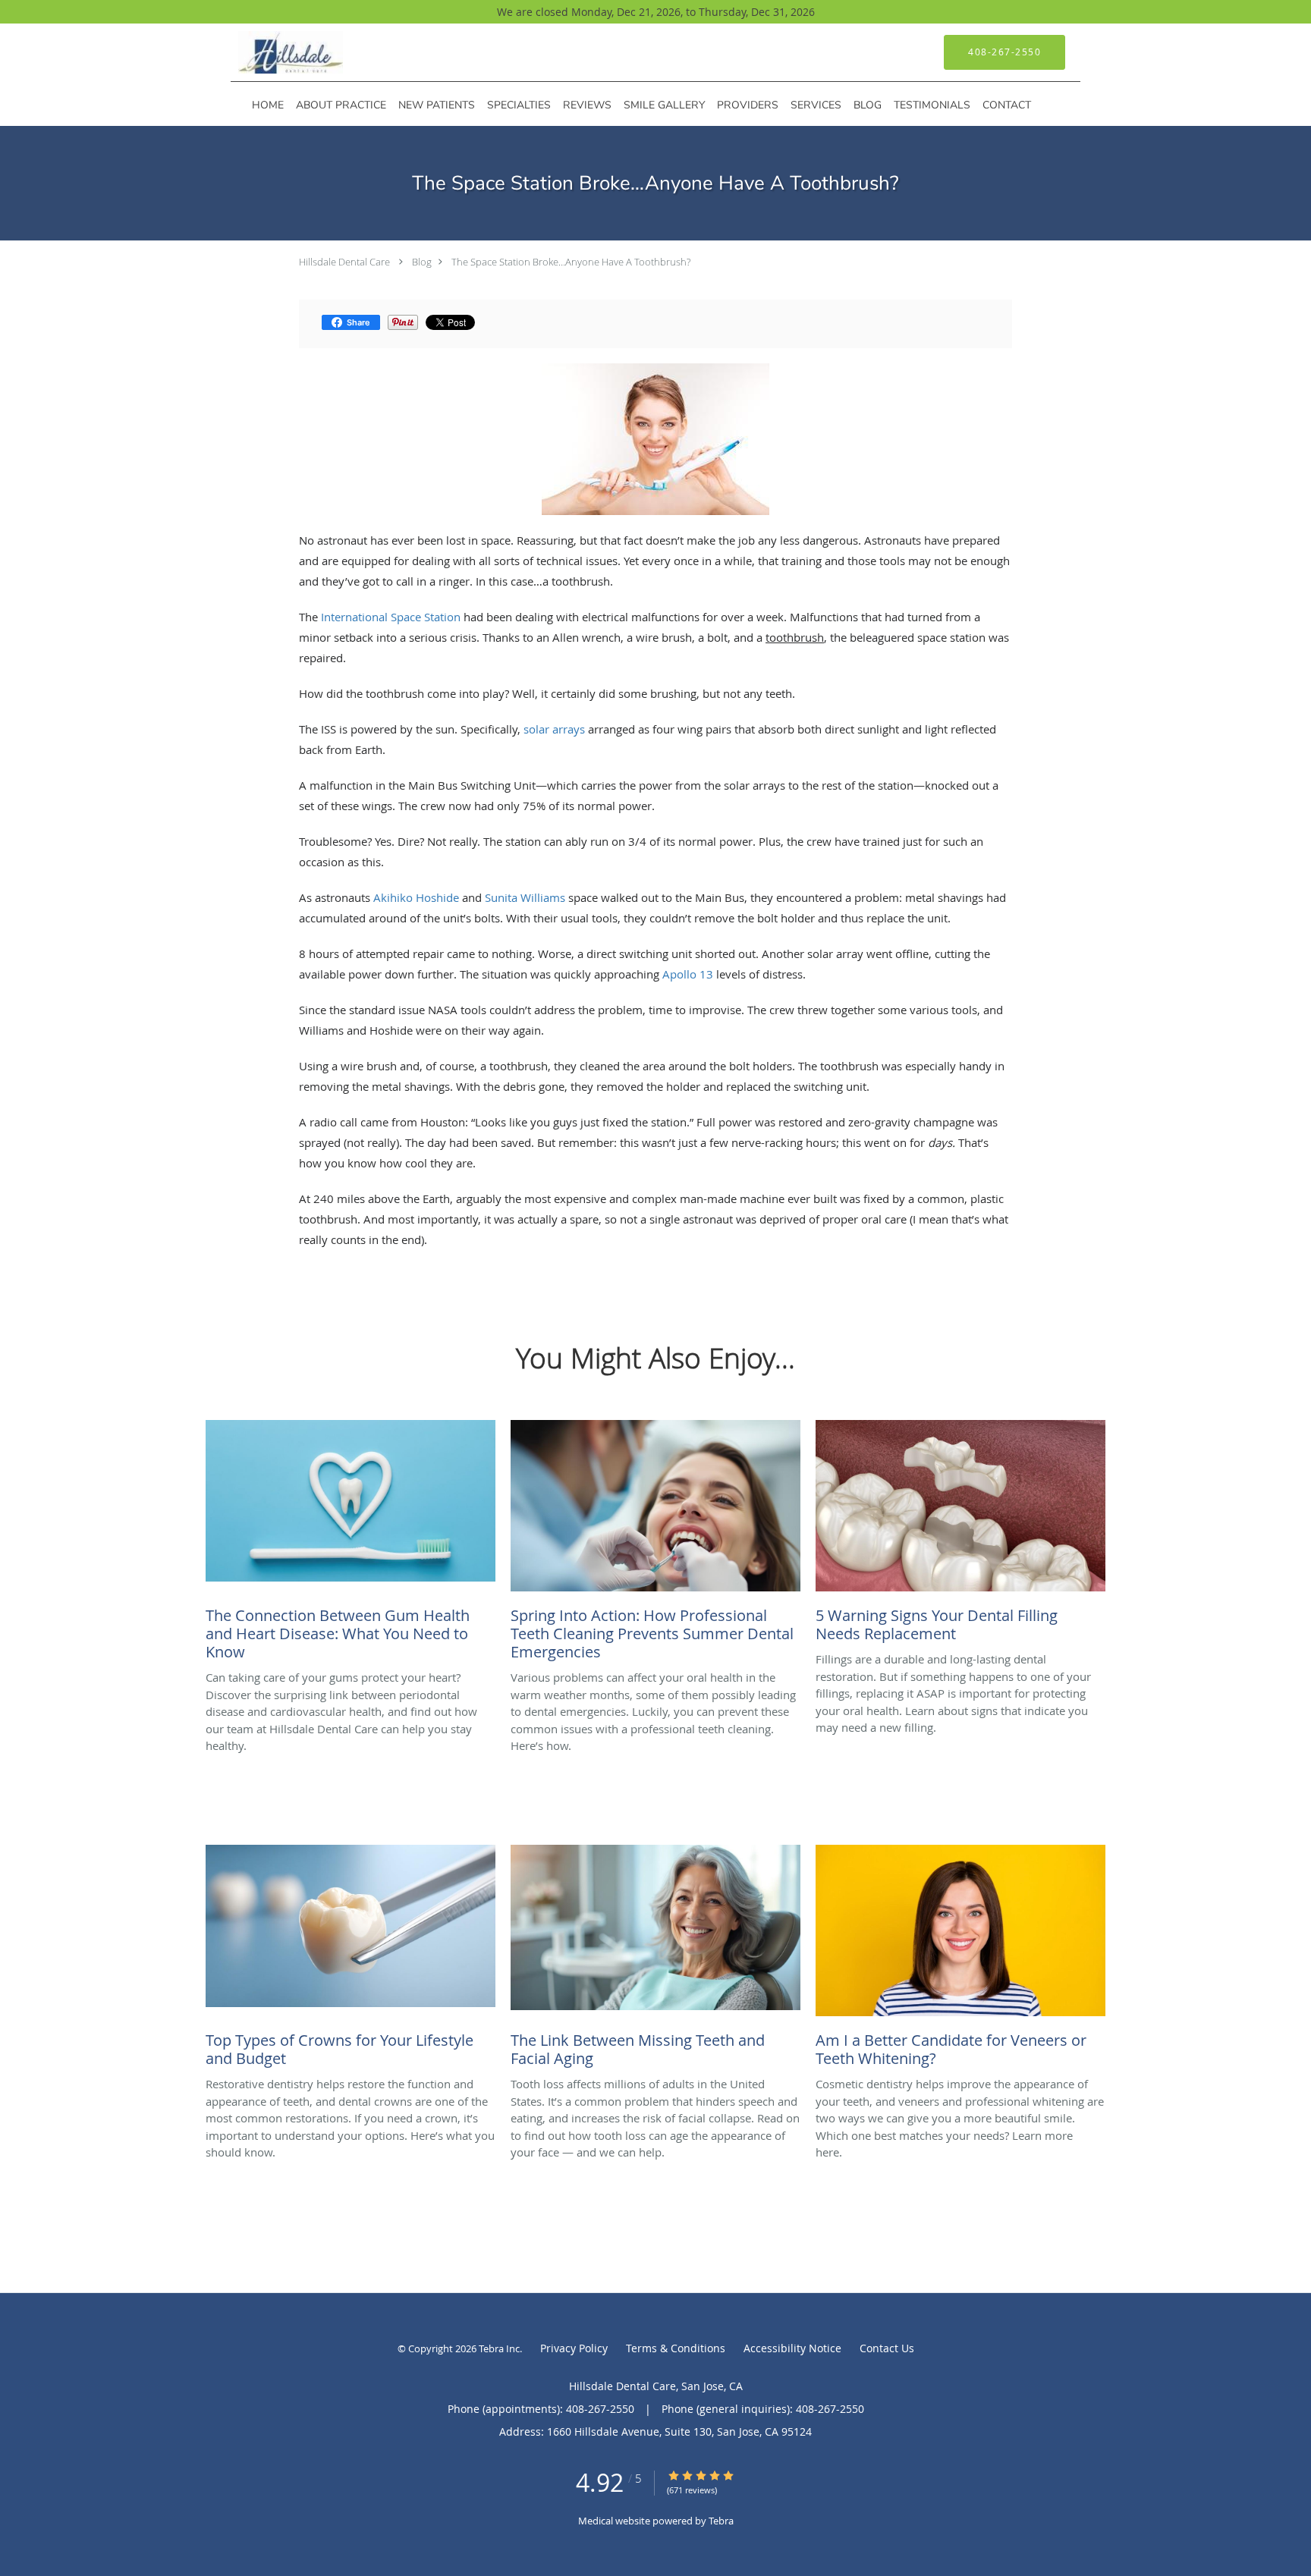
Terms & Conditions (676, 2348)
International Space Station (391, 617)
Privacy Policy (574, 2348)
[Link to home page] (268, 52)
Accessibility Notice (792, 2348)
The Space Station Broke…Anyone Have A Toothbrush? (571, 262)
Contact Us (887, 2348)
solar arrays (554, 729)
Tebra (721, 2521)
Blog (422, 262)
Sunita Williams (525, 897)
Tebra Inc (499, 2348)
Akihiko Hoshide (416, 897)
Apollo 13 (688, 974)
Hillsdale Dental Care (344, 262)
